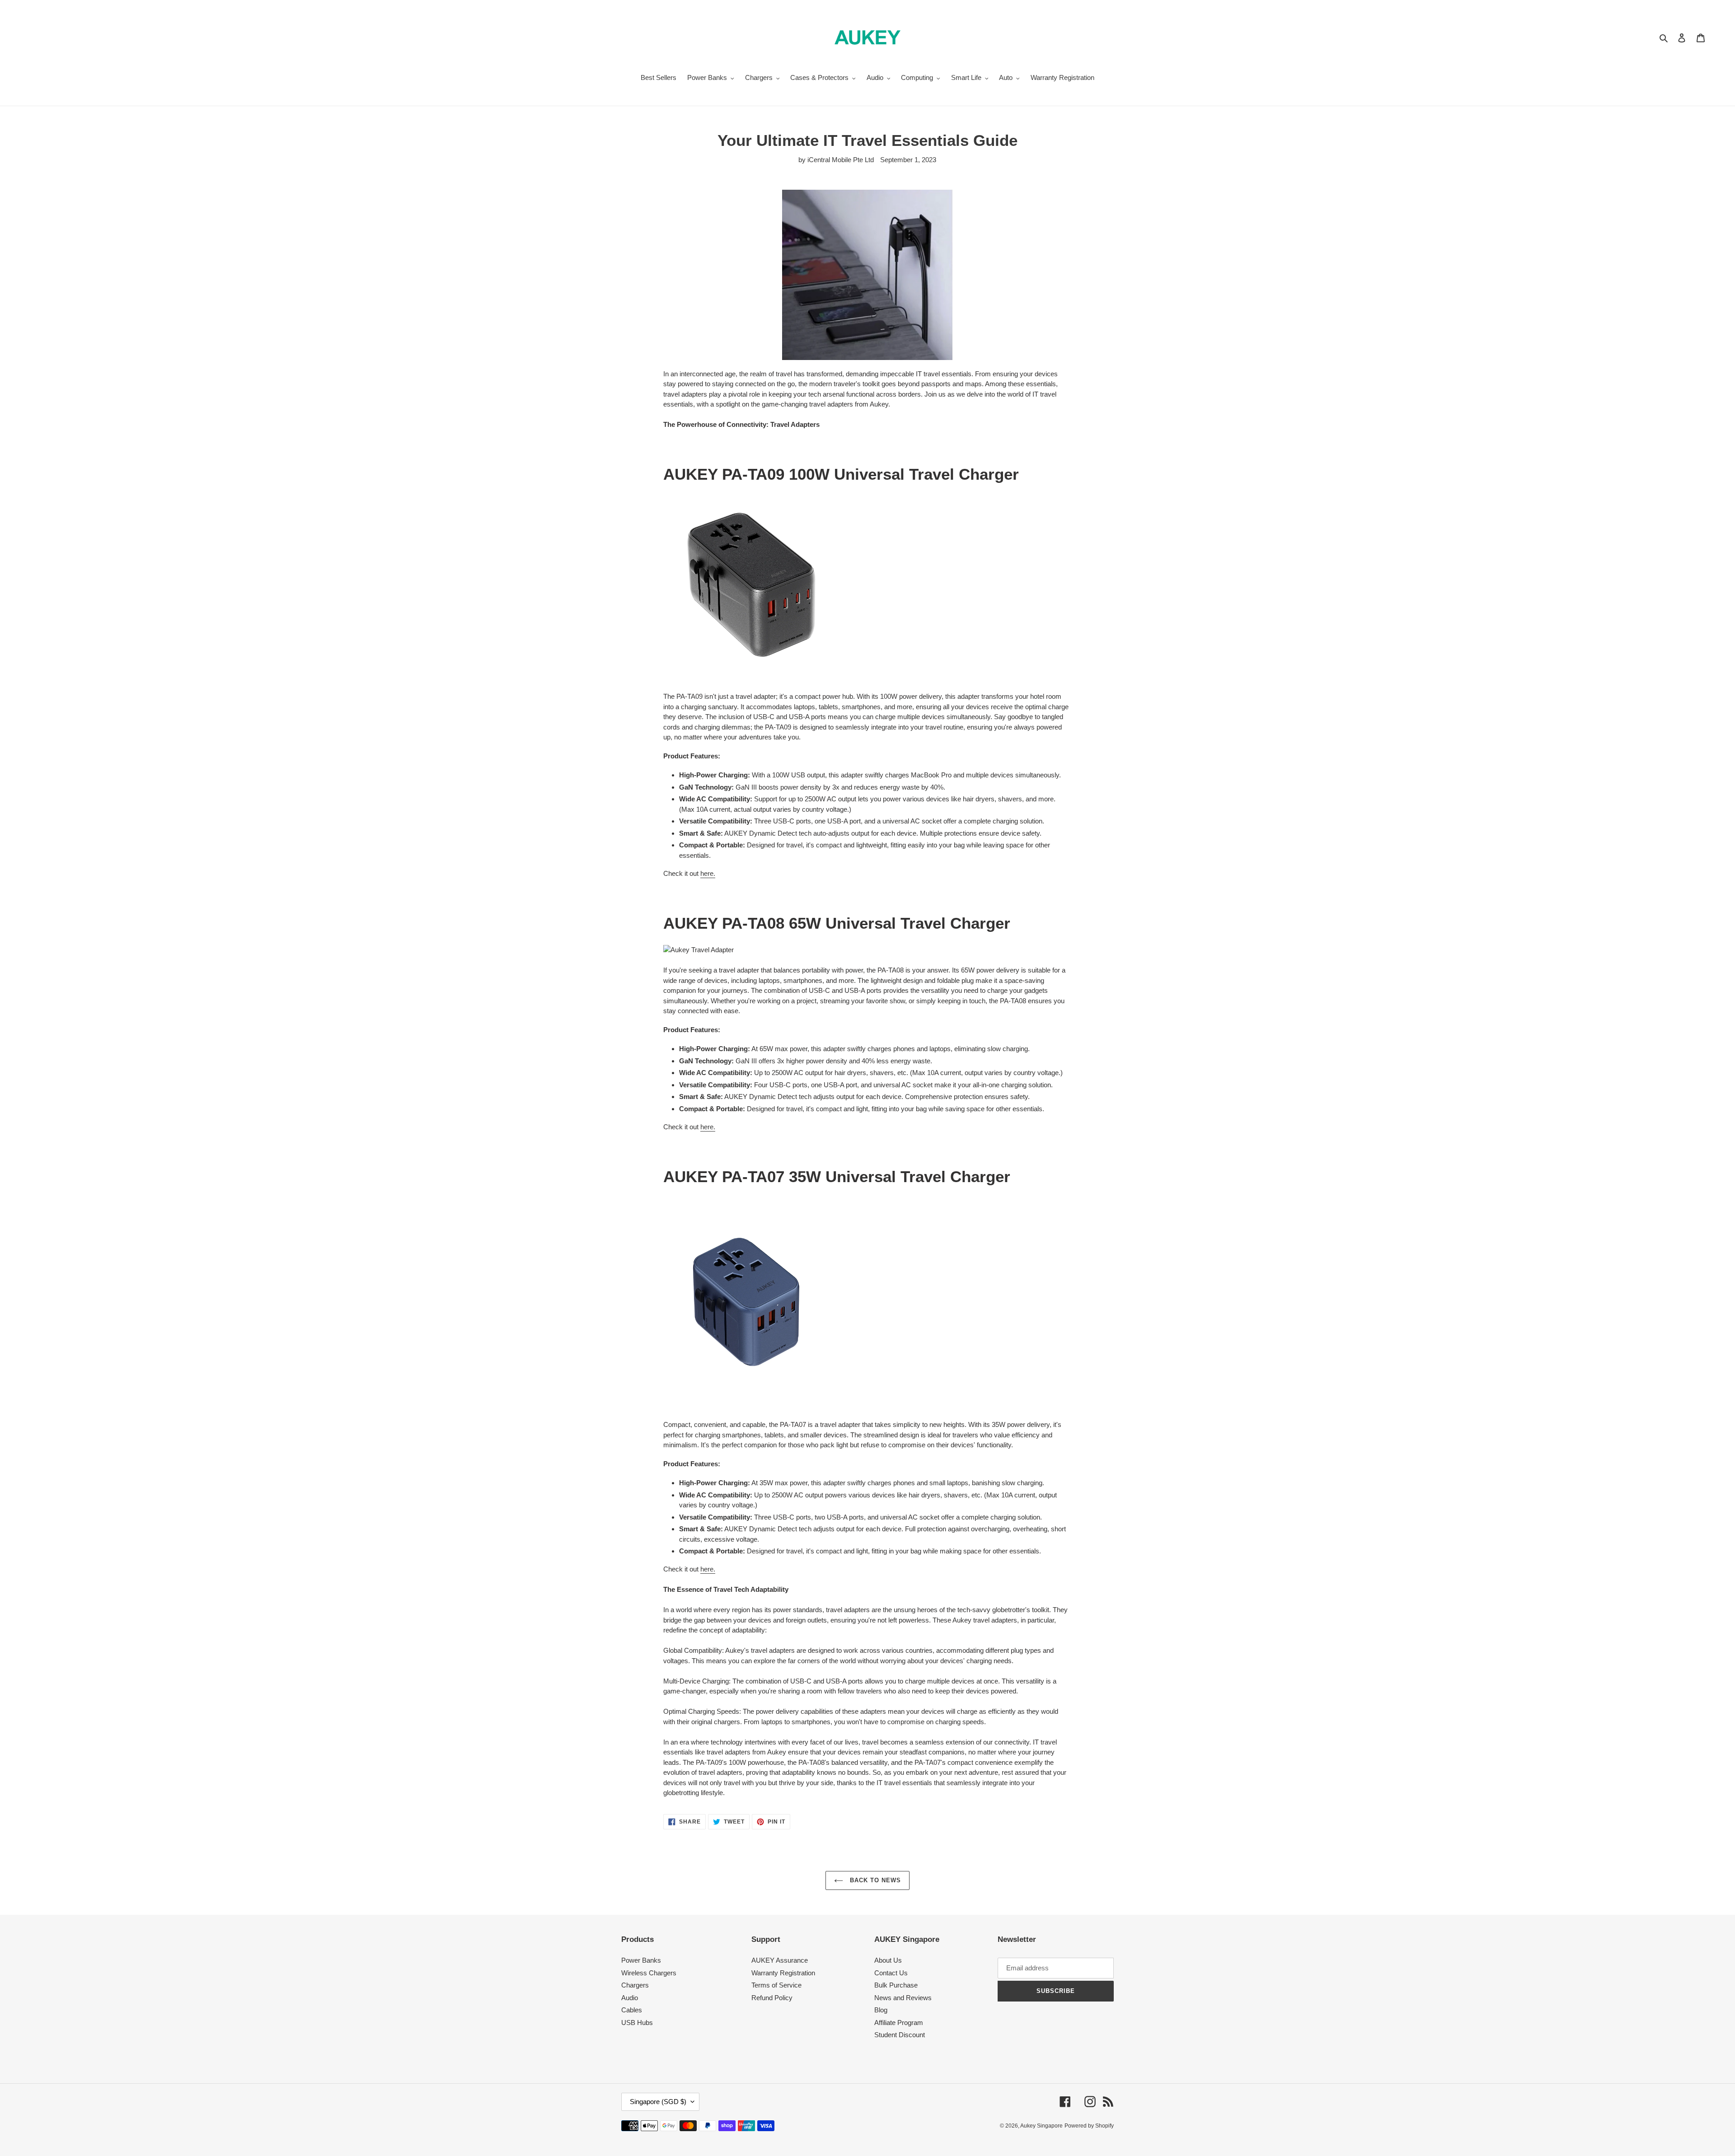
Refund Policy (772, 1998)
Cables (632, 2010)
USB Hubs (637, 2023)
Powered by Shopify (1089, 2126)
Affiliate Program (899, 2023)
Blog (881, 2010)
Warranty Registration (783, 1973)
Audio (630, 1998)
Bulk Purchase (896, 1985)
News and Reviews (903, 1998)
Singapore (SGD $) (658, 2102)
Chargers (635, 1985)
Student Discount (900, 2035)
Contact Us (891, 1973)
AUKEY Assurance (780, 1960)
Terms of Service (776, 1985)
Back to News (875, 1880)
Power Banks (641, 1960)
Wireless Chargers (649, 1973)
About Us (888, 1960)
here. (708, 873)
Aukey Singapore (1041, 2126)
